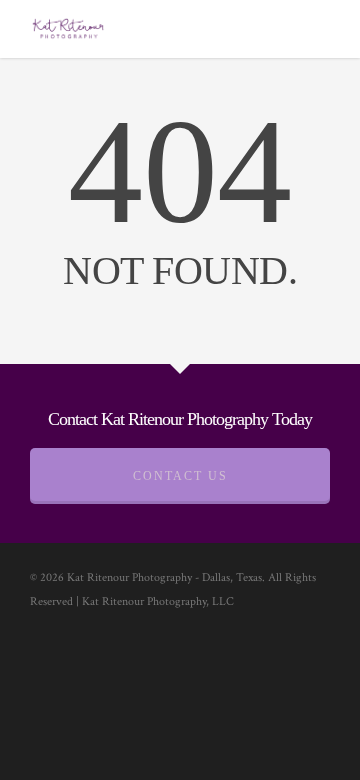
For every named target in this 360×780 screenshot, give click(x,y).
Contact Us (180, 476)
